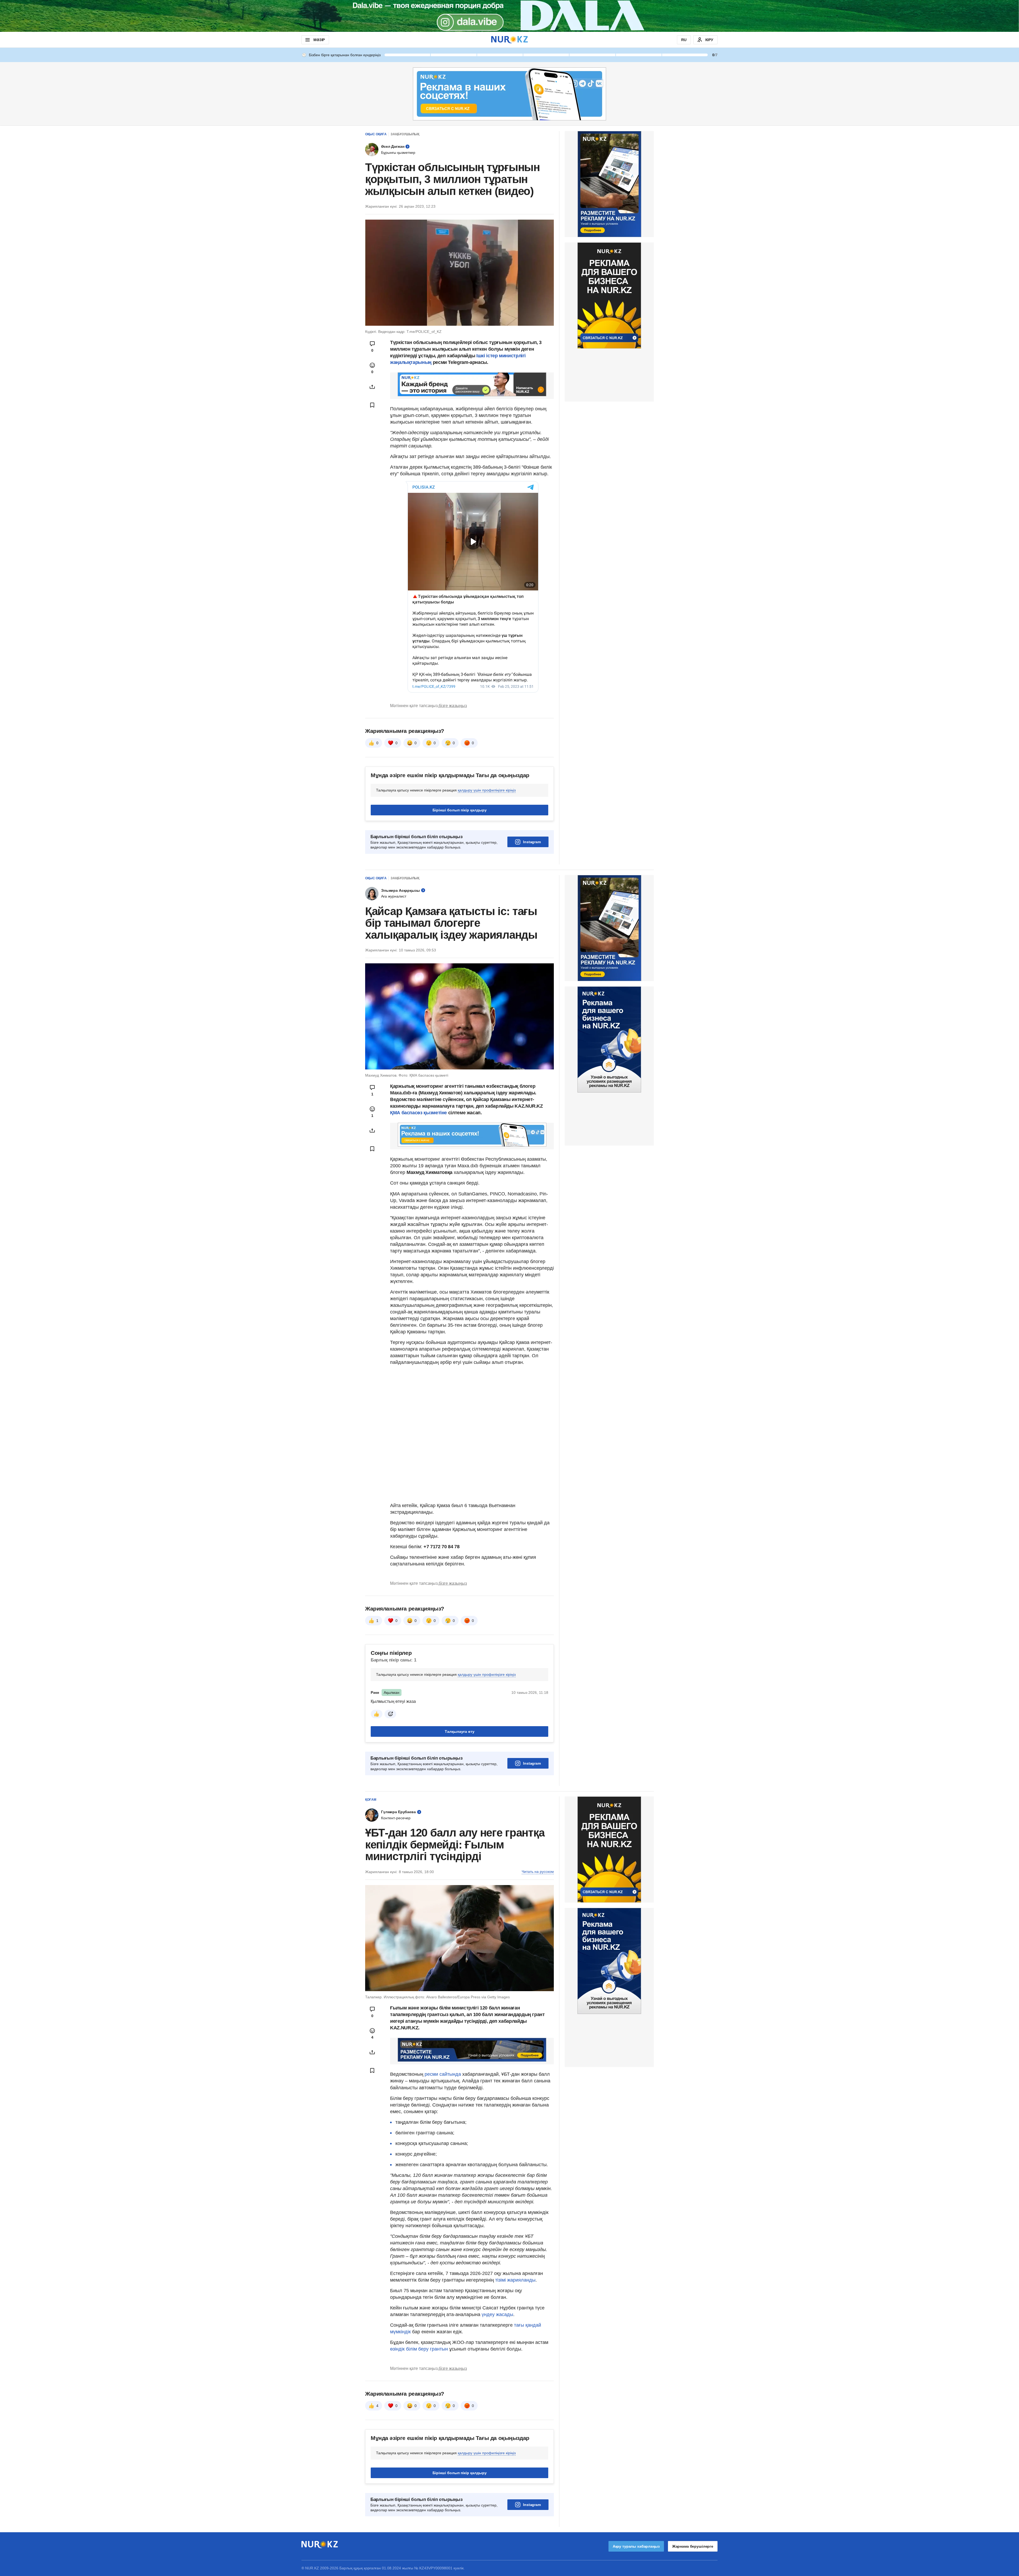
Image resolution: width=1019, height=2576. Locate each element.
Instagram (532, 842)
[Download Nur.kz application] (509, 16)
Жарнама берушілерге (693, 2546)
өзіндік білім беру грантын (420, 2349)
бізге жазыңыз (453, 706)
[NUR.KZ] (509, 40)
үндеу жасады (497, 2314)
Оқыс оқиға (376, 134)
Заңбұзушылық (405, 134)
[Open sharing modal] (372, 387)
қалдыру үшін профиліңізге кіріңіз (487, 790)
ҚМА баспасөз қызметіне (418, 1113)
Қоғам (371, 1800)
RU (684, 40)
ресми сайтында (443, 2074)
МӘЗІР (319, 40)
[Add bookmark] (372, 405)
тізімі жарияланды (515, 2280)
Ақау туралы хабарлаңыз (636, 2546)
